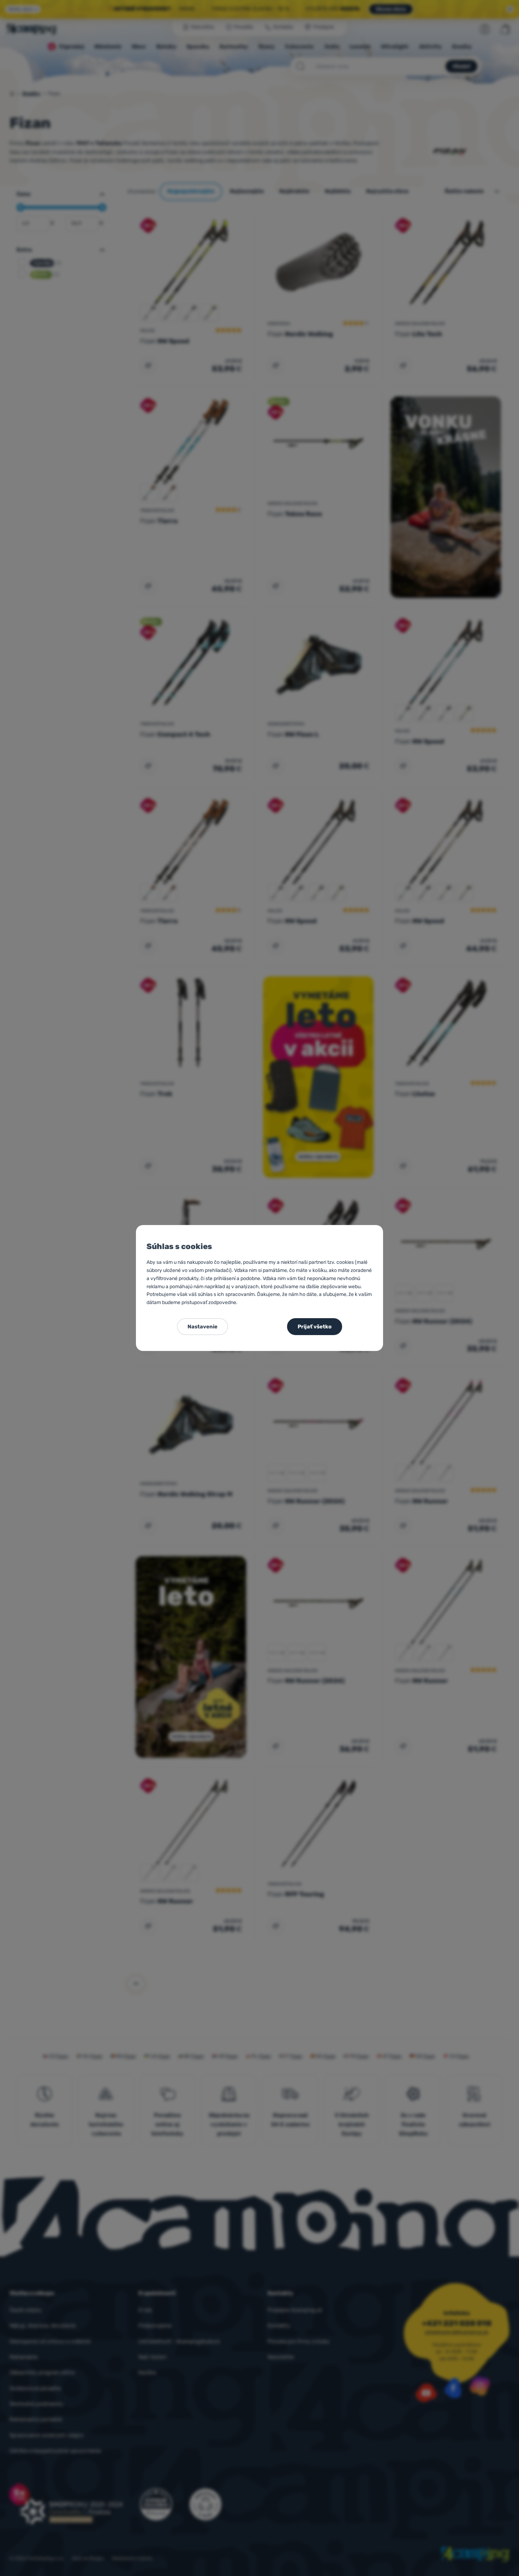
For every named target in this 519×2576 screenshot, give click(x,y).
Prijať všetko (315, 1327)
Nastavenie (202, 1327)
